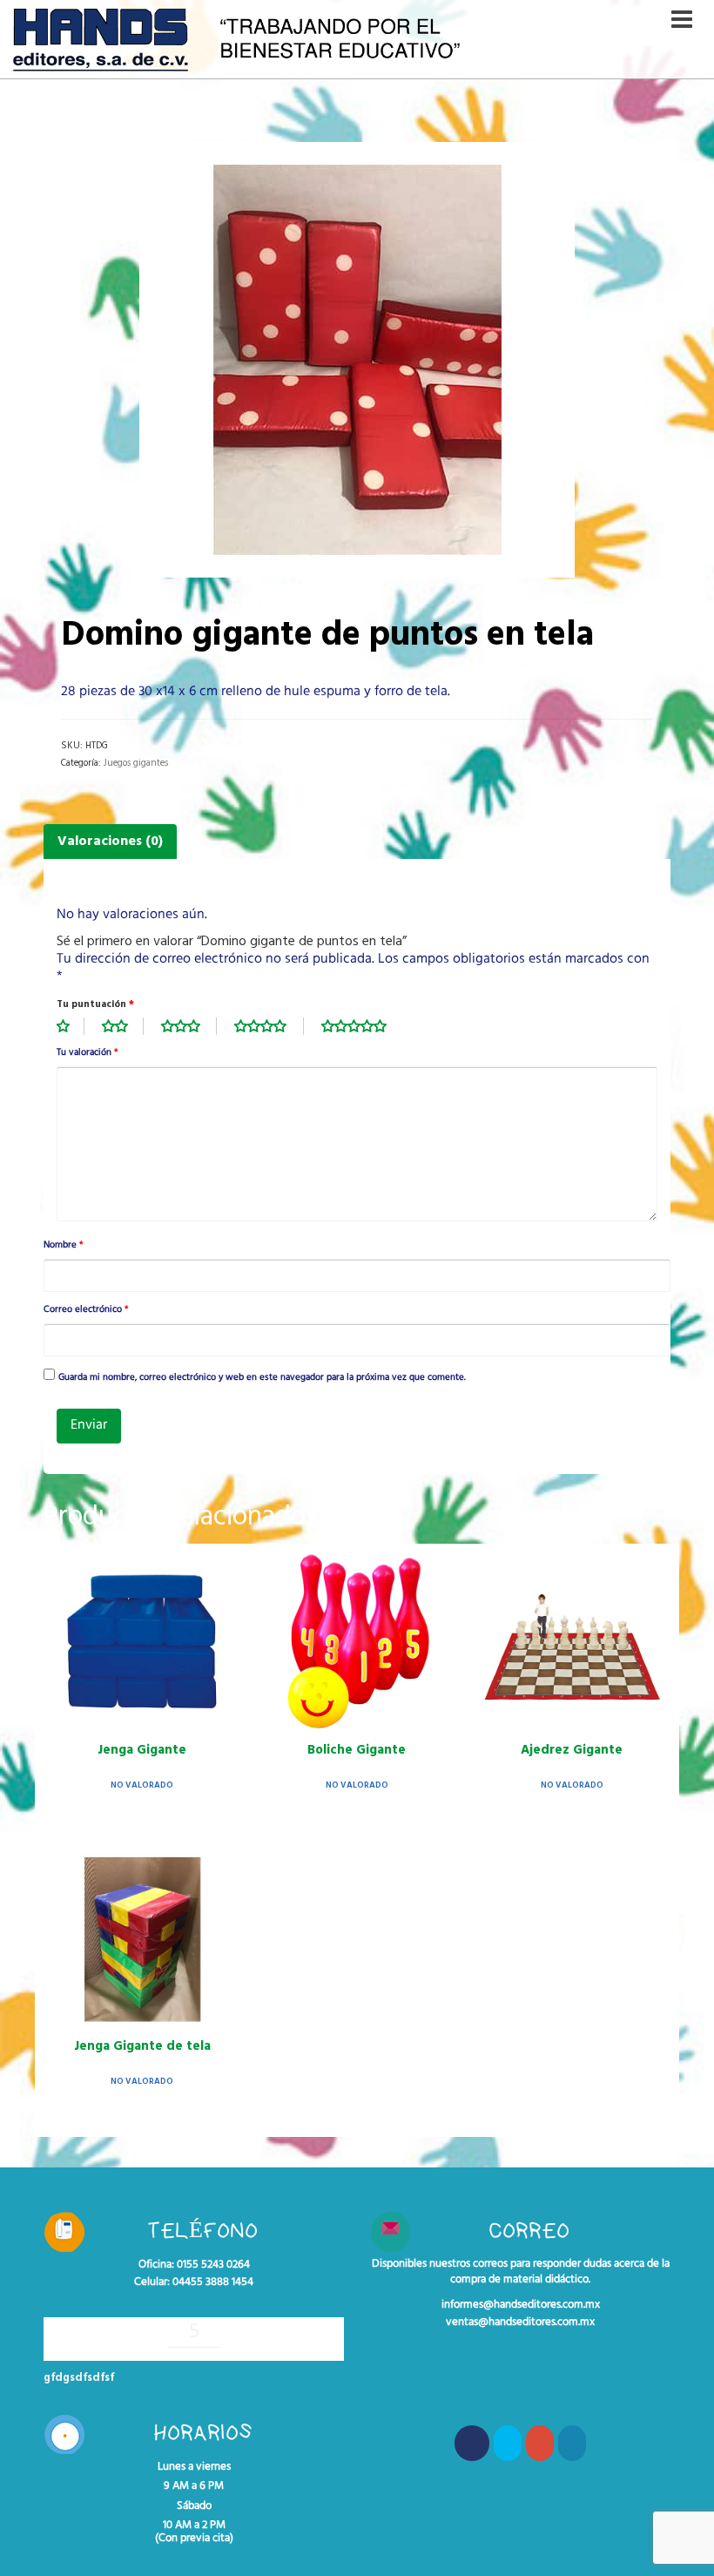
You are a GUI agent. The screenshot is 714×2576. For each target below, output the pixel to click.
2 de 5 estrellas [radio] (123, 1026)
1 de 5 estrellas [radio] (71, 1026)
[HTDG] (357, 360)
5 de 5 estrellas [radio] (363, 1026)
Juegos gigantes (136, 763)
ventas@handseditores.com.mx (520, 2322)
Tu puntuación (95, 1004)
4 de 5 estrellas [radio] (269, 1026)
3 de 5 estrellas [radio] (189, 1026)
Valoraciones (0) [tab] (110, 842)
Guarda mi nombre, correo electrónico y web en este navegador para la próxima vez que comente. (262, 1378)
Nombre (63, 1246)
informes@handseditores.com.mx (521, 2305)
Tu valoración (87, 1053)
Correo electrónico (86, 1310)
